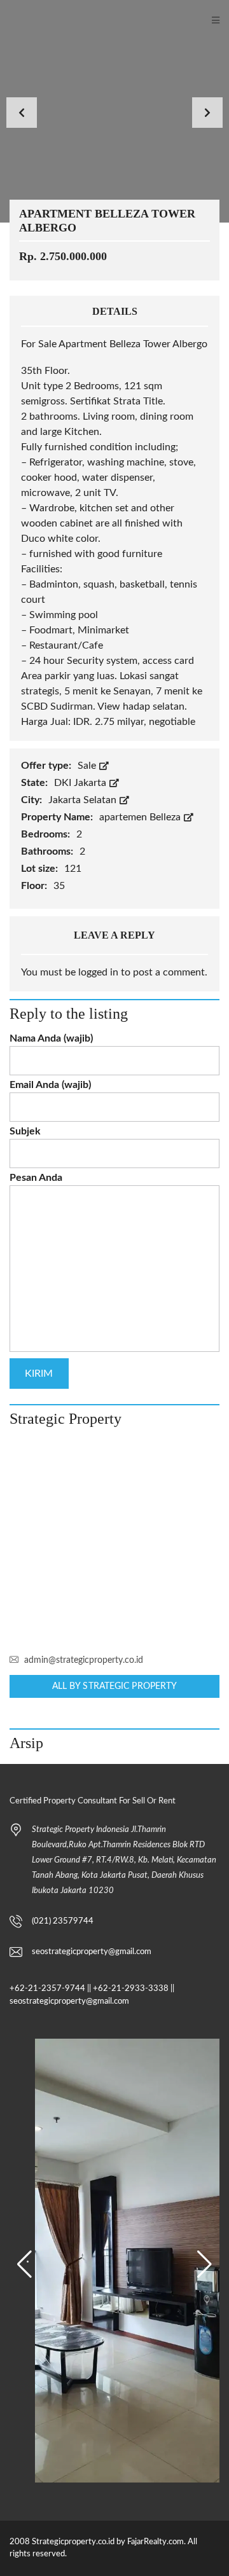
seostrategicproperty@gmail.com (92, 1952)
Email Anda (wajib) (50, 1085)
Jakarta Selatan (84, 800)
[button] (24, 2264)
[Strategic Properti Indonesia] (7, 21)
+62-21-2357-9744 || (50, 1989)
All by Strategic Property (115, 1686)
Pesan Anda (36, 1178)
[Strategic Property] (114, 1541)
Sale (88, 766)
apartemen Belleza (141, 817)
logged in (98, 972)
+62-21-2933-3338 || (134, 1989)
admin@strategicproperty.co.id (84, 1660)
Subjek (25, 1131)
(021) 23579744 (63, 1921)
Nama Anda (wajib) (51, 1038)
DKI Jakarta (81, 783)
